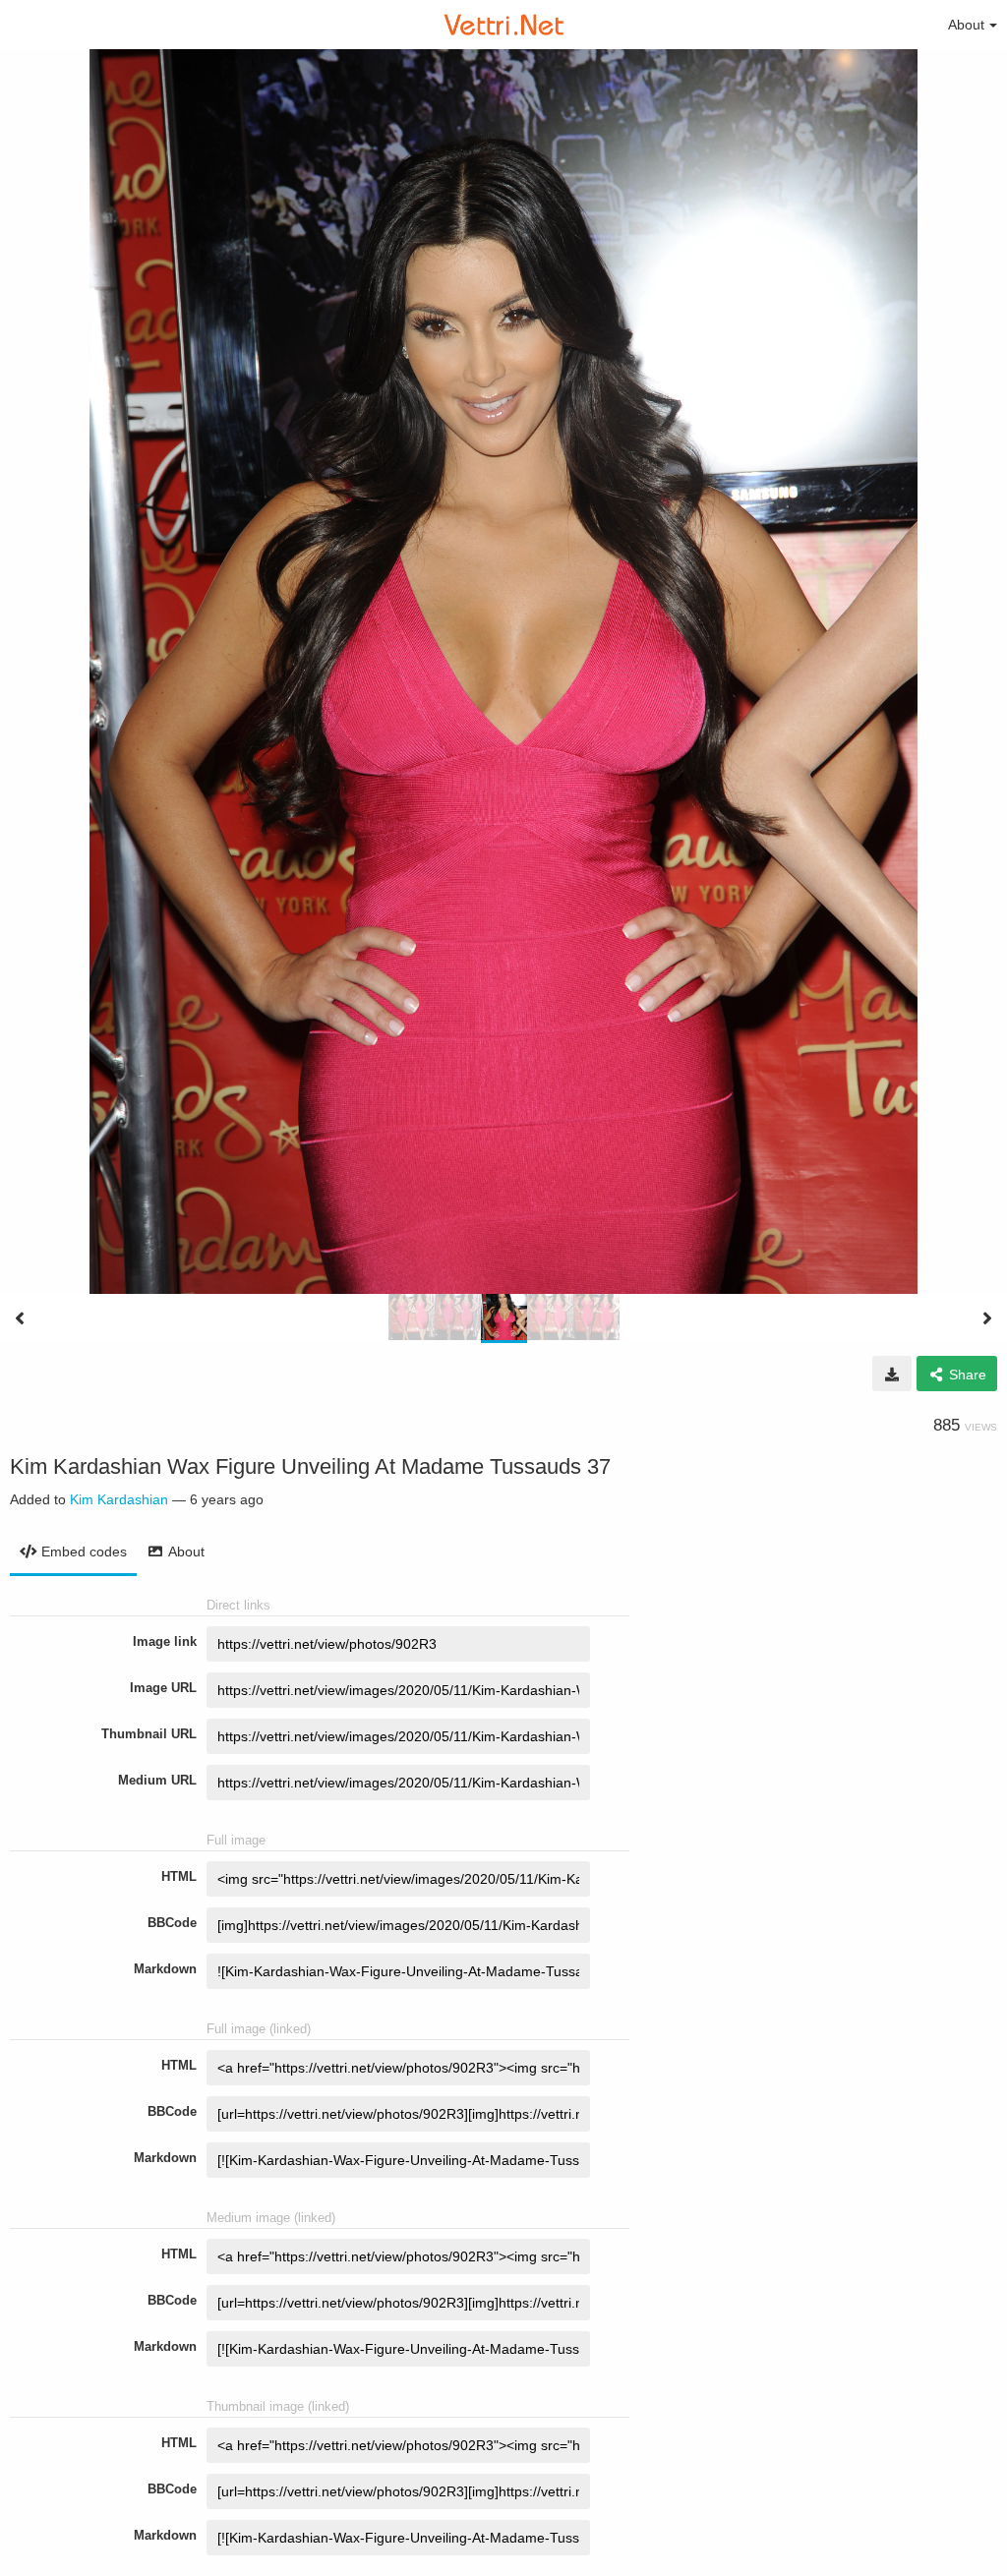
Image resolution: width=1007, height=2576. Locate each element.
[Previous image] (20, 1318)
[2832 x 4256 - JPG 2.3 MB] (892, 1374)
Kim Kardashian (119, 1499)
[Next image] (987, 1318)
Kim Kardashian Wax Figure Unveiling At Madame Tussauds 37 (310, 1466)
